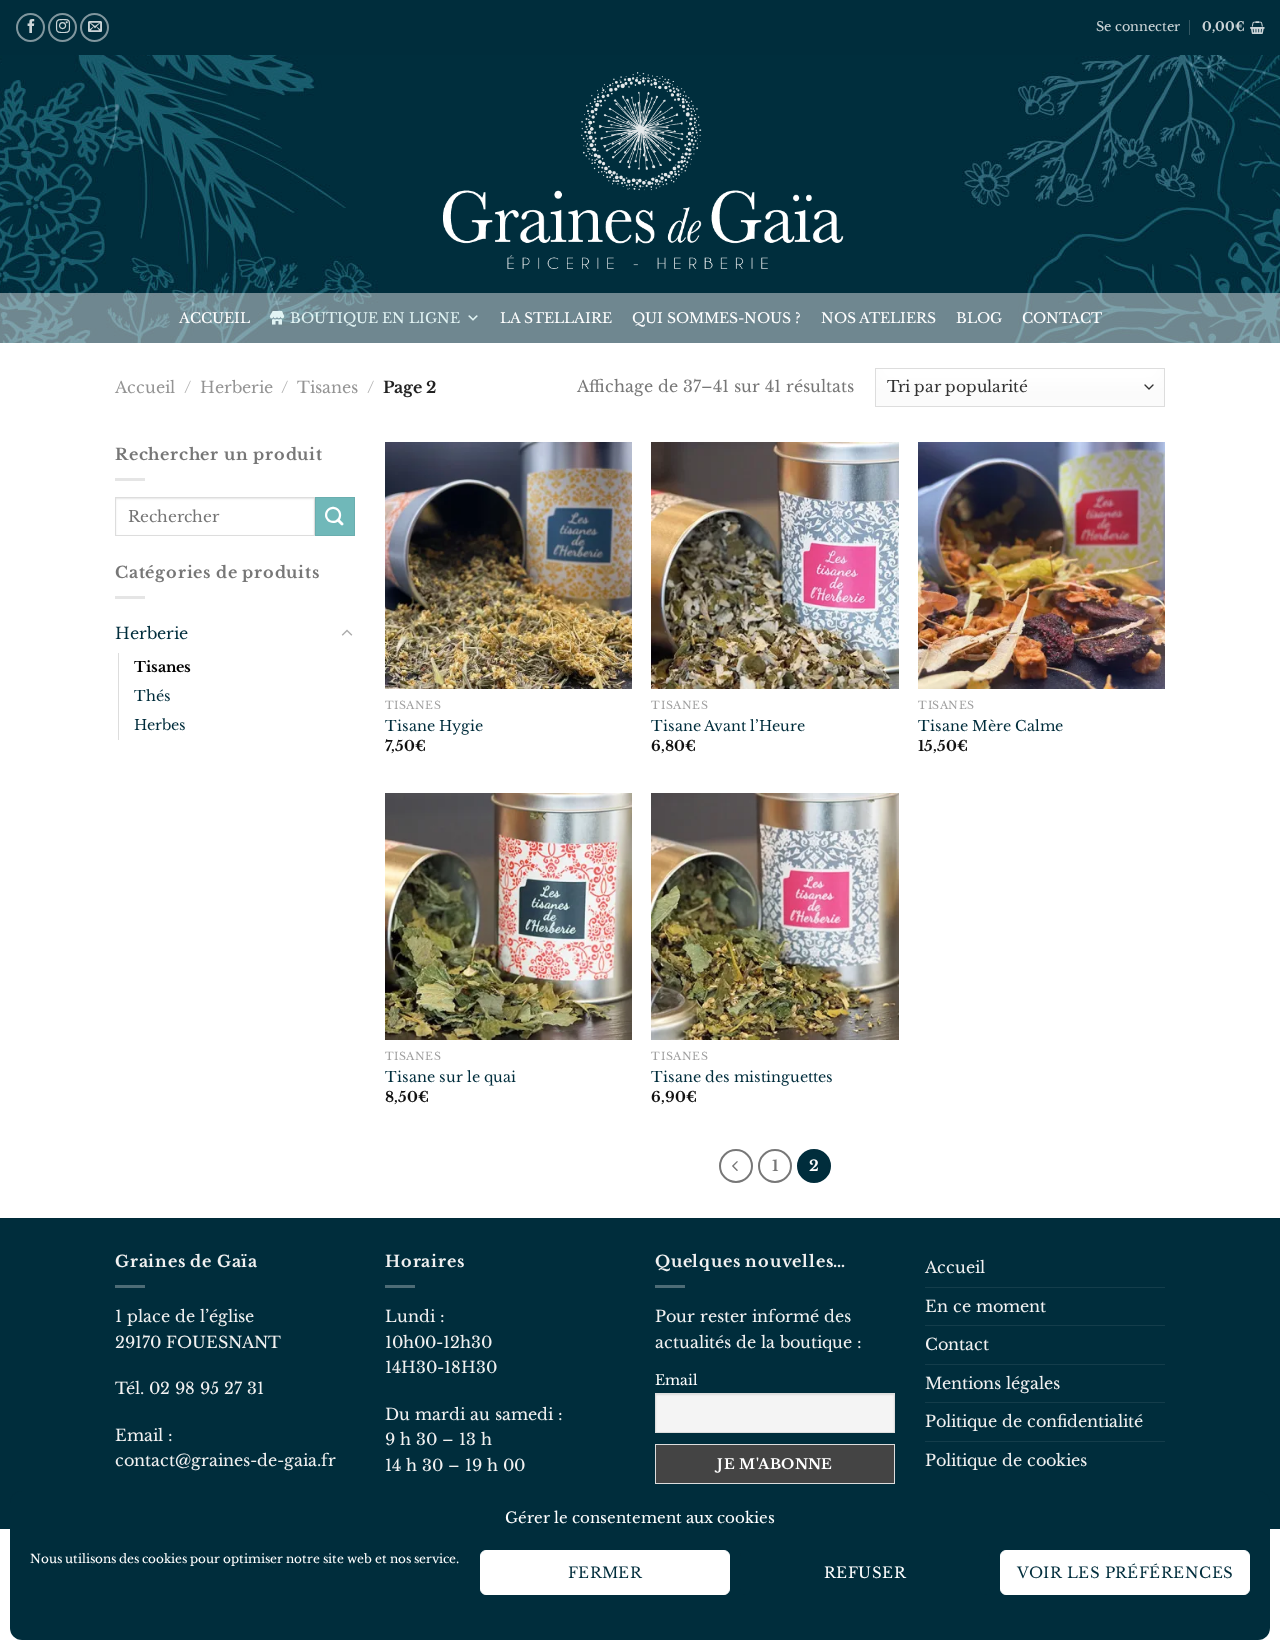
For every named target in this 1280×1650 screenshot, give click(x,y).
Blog (979, 318)
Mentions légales (992, 1383)
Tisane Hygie (434, 726)
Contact (1062, 318)
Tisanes (327, 387)
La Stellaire (556, 318)
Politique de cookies (1006, 1460)
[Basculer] (347, 634)
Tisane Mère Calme (990, 726)
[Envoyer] (335, 516)
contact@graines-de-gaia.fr (225, 1460)
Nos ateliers (878, 318)
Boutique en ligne (375, 318)
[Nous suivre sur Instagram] (62, 27)
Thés (152, 696)
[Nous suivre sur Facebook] (30, 27)
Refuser (865, 1572)
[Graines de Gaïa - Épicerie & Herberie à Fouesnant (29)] (640, 174)
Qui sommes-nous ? (716, 318)
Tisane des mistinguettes (742, 1077)
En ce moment (985, 1306)
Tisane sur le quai (450, 1077)
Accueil (214, 318)
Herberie (236, 387)
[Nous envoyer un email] (94, 27)
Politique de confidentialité (1034, 1421)
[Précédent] (736, 1166)
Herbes (160, 725)
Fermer (605, 1572)
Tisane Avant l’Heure (728, 726)
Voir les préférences (1125, 1572)
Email (676, 1380)
